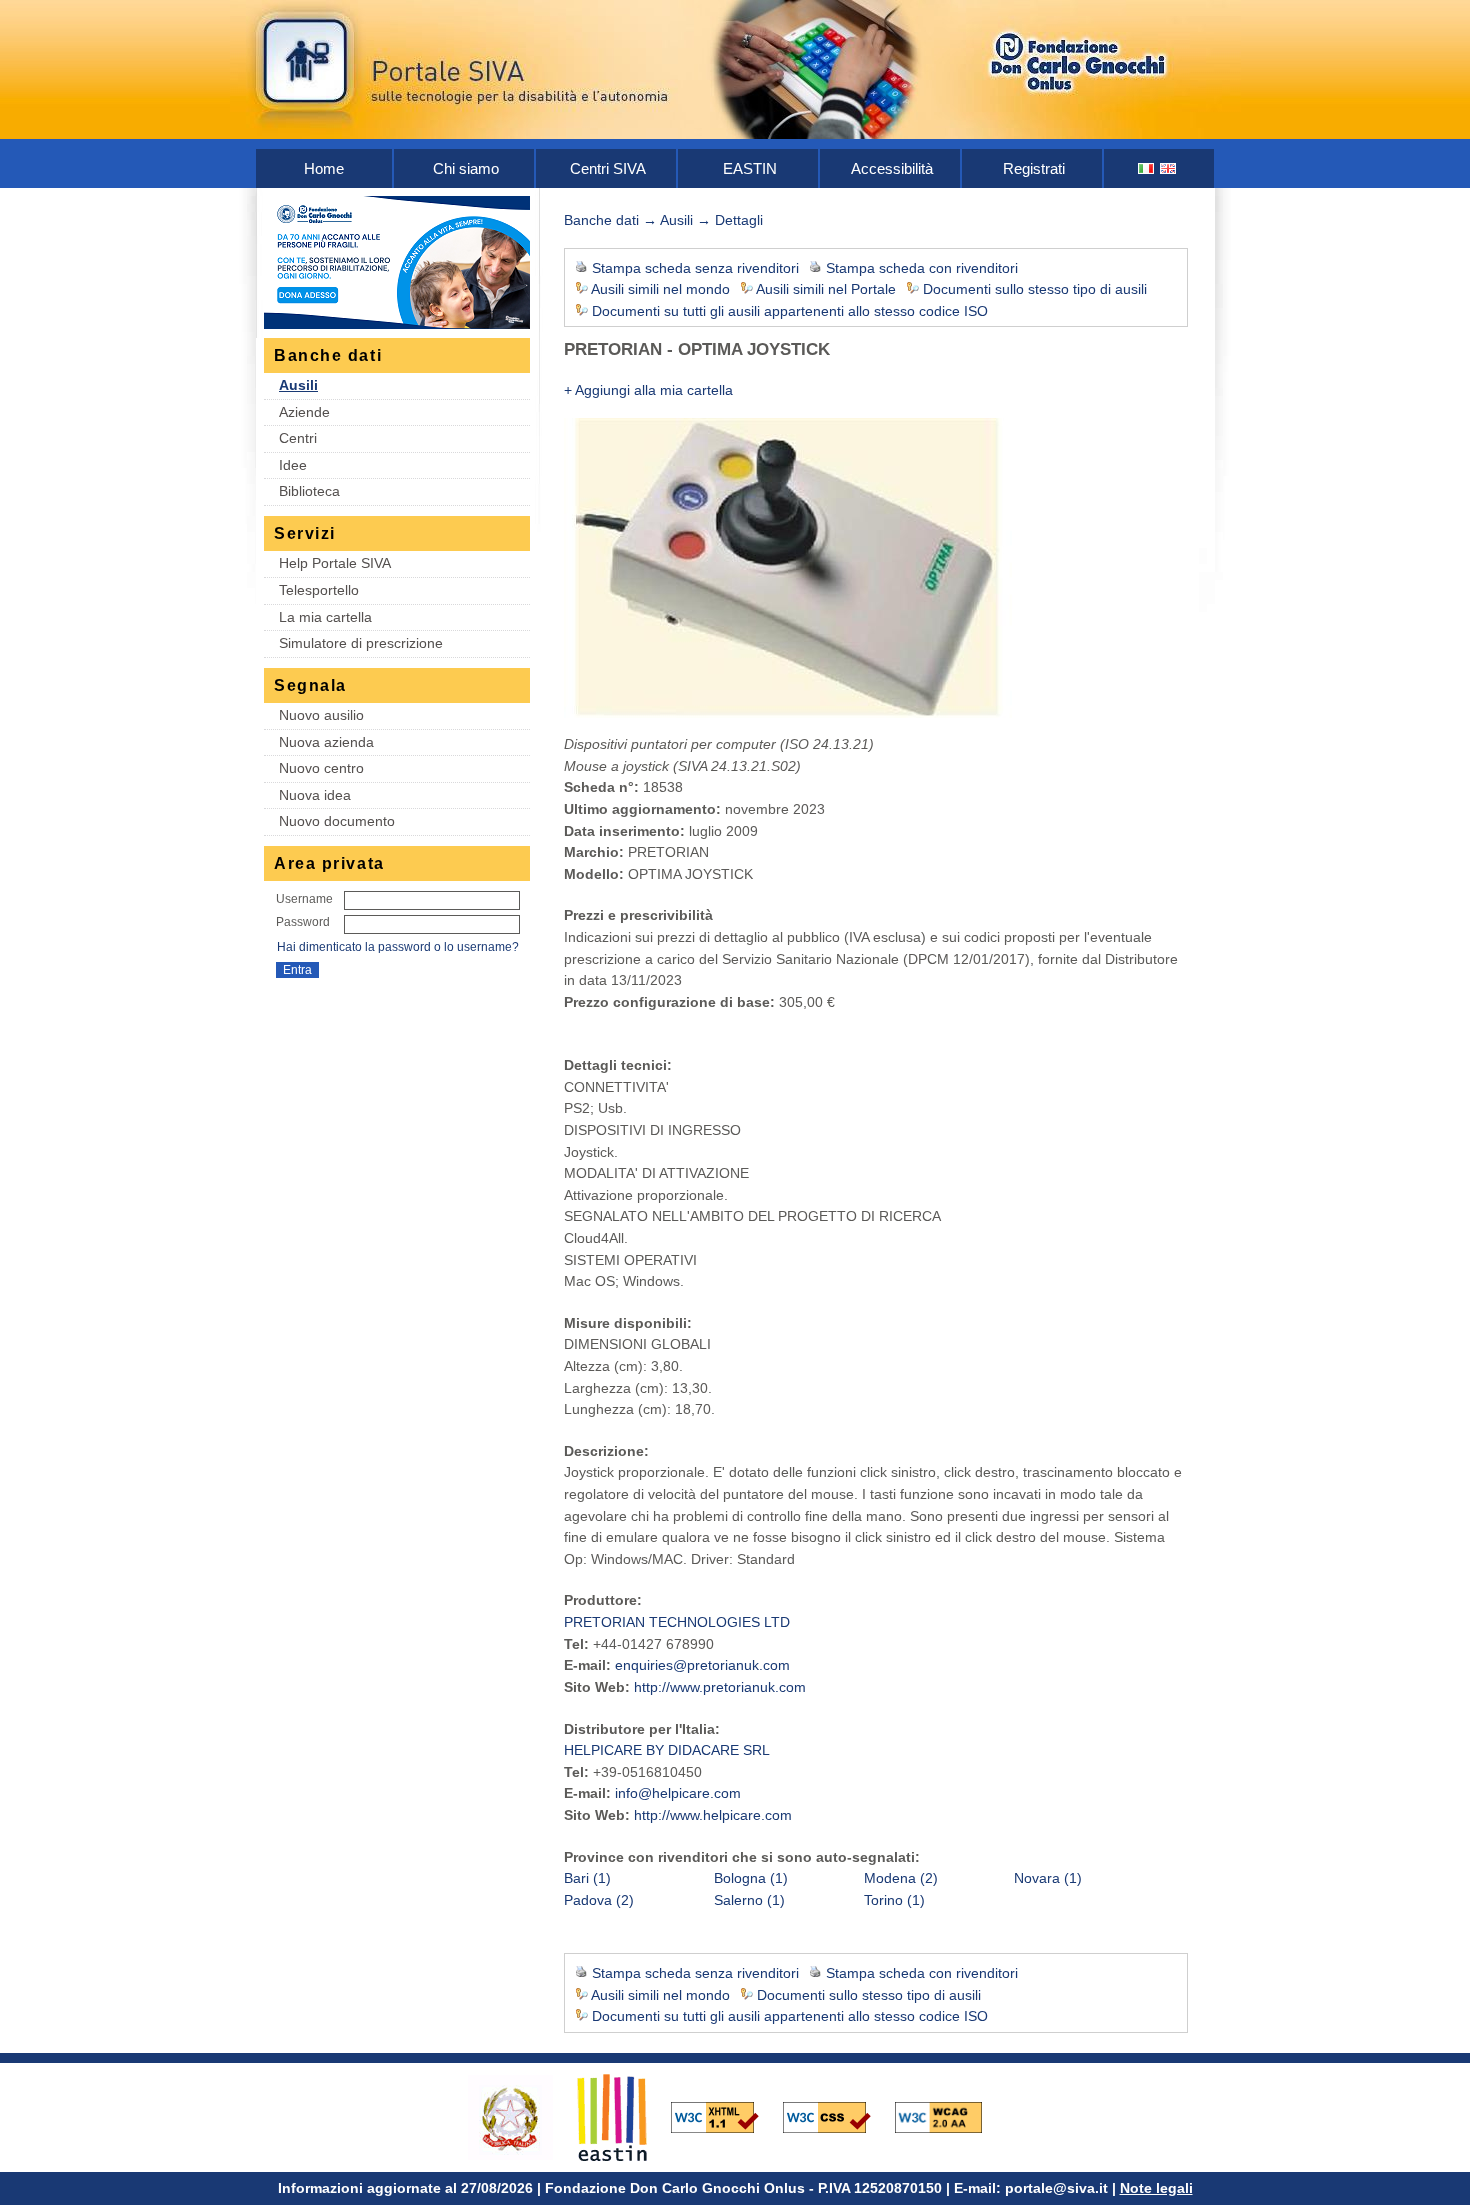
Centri (298, 438)
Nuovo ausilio (321, 715)
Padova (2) (599, 1900)
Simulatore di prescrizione (361, 643)
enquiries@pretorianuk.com (702, 1665)
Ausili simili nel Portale (826, 289)
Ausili (298, 385)
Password (303, 922)
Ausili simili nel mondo (660, 289)
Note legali (1156, 2188)
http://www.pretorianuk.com (720, 1687)
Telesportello (319, 590)
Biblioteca (309, 491)
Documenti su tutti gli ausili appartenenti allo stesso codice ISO (790, 311)
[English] (1169, 168)
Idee (293, 465)
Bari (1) (587, 1878)
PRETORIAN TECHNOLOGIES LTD (677, 1622)
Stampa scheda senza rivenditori (695, 268)
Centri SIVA (608, 168)
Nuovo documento (337, 821)
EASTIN (750, 168)
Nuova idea (315, 795)
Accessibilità (892, 168)
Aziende (304, 412)
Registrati (1034, 168)
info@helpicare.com (678, 1793)
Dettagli (739, 220)
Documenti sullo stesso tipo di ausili (1035, 289)
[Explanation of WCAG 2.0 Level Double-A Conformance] (949, 2116)
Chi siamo (466, 168)
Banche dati (601, 220)
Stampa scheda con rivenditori (922, 268)
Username (304, 899)
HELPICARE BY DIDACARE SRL (667, 1750)
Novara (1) (1048, 1878)
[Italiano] (1147, 168)
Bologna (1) (751, 1878)
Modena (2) (901, 1878)
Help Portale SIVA (335, 563)
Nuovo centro (321, 768)
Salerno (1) (749, 1900)
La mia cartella (325, 617)
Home (324, 168)
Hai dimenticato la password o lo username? (398, 947)
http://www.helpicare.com (713, 1815)
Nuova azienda (326, 742)
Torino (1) (894, 1900)
